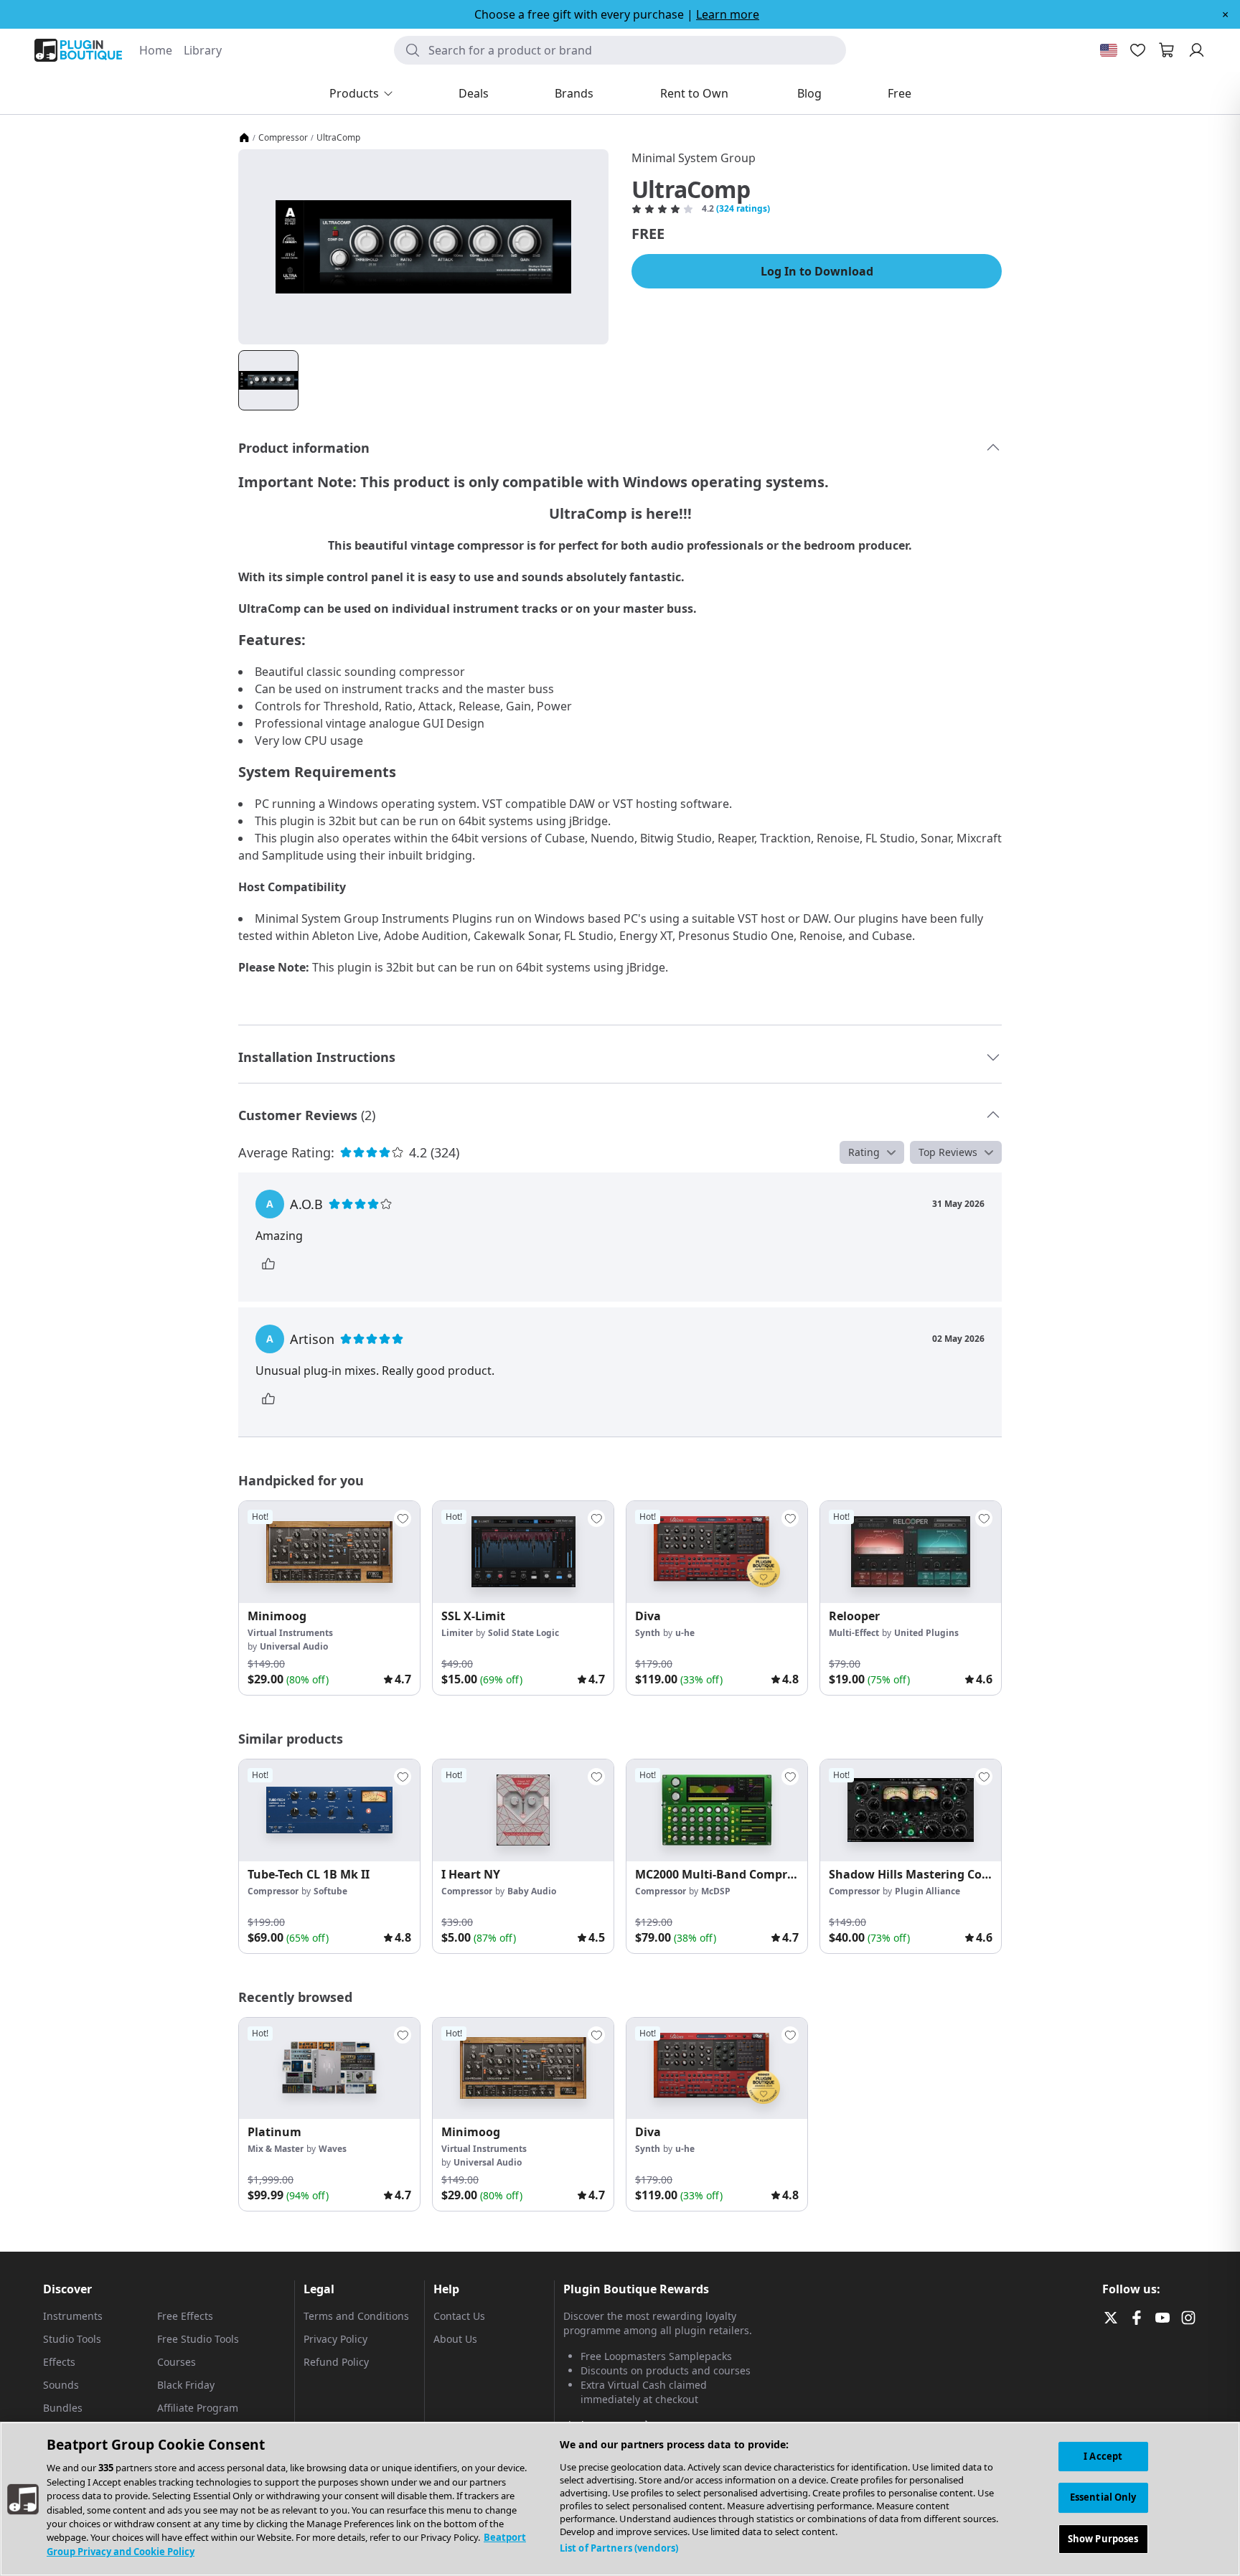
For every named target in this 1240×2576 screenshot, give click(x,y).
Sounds (61, 2385)
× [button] (1225, 14)
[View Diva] (717, 1552)
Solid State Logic (523, 1633)
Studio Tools (72, 2339)
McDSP (716, 1891)
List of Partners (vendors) (619, 2548)
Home (156, 50)
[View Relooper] (911, 1552)
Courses (177, 2362)
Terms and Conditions (356, 2316)
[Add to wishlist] (403, 1518)
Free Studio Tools (198, 2339)
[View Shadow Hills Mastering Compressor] (911, 1810)
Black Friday (186, 2385)
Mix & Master (276, 2149)
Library (203, 50)
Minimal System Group (694, 158)
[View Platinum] (329, 2069)
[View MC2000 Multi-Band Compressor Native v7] (717, 1810)
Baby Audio (532, 1891)
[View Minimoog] (329, 1552)
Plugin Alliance (927, 1891)
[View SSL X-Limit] (523, 1552)
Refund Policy (336, 2362)
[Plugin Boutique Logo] (78, 50)
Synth (648, 1633)
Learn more (728, 14)
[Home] (244, 138)
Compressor (283, 138)
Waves (333, 2149)
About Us (455, 2339)
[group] (329, 1598)
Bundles (63, 2408)
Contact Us (459, 2316)
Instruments (73, 2316)
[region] (620, 2499)
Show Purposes (1103, 2539)
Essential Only (1103, 2497)
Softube (330, 1891)
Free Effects (185, 2316)
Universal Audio (294, 1646)
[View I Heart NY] (523, 1810)
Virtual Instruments (290, 1633)
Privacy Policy (335, 2339)
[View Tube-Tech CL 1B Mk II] (329, 1810)
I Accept (1103, 2456)
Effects (59, 2362)
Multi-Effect (854, 1633)
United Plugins (926, 1633)
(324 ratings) (743, 209)
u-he (685, 1633)
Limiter (457, 1633)
